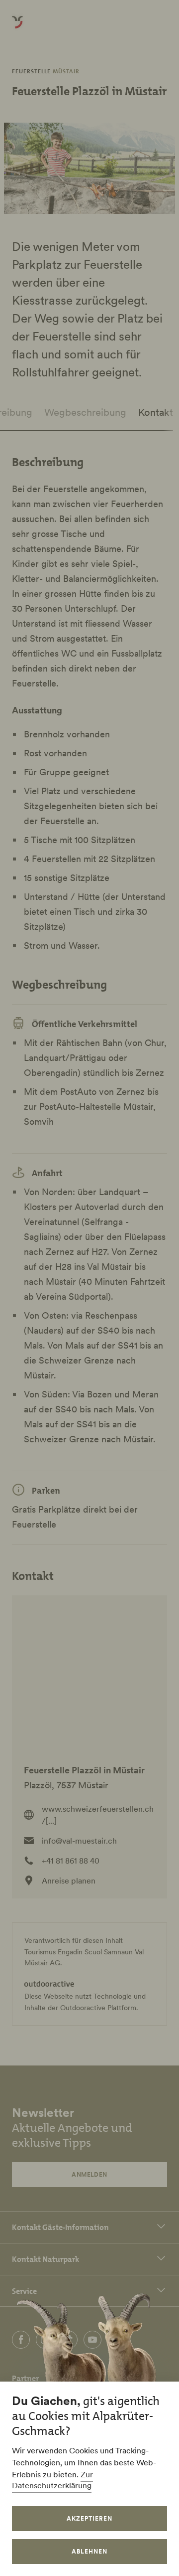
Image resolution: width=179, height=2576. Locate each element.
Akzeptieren (89, 2518)
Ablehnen (89, 2551)
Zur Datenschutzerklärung (52, 2480)
